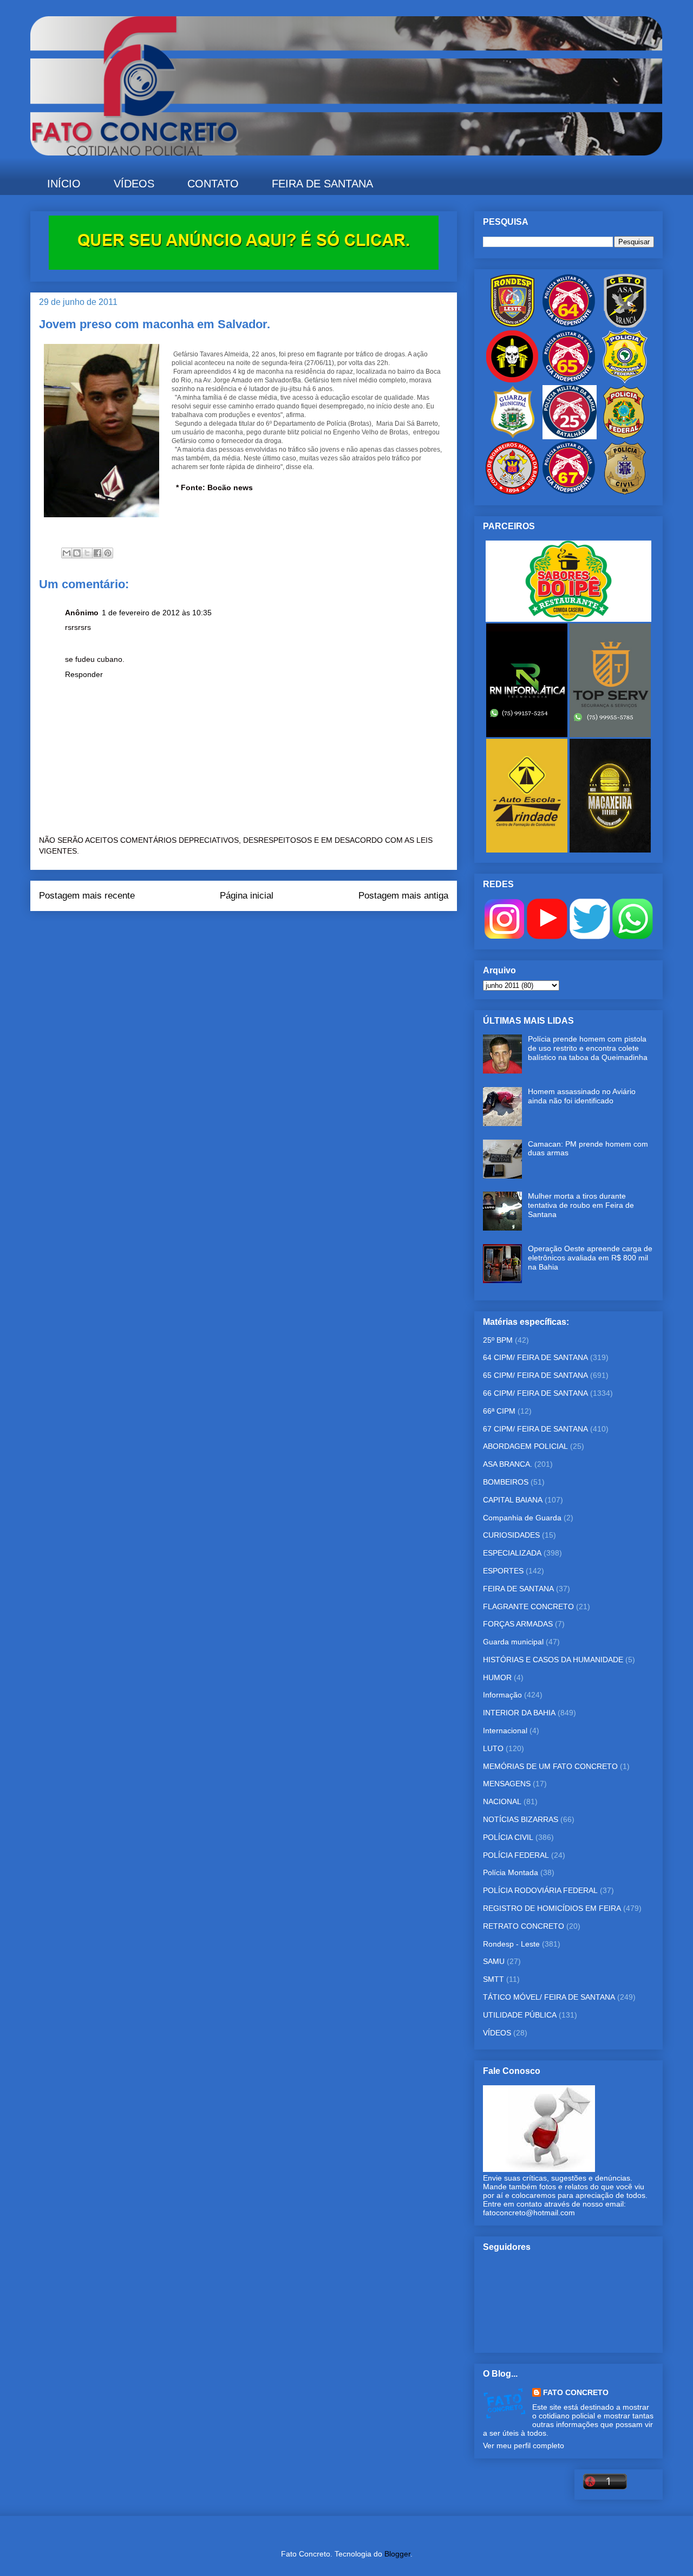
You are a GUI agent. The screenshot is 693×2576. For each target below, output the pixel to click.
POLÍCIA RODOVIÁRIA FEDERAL (540, 1890)
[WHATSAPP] (633, 936)
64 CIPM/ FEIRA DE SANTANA (535, 1357)
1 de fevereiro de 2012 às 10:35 (157, 613)
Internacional (505, 1731)
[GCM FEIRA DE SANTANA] (513, 437)
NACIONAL (502, 1801)
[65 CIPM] (568, 381)
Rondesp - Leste (511, 1944)
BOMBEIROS (506, 1482)
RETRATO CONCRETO (524, 1926)
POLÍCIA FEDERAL (516, 1855)
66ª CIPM (499, 1411)
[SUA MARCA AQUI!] (244, 267)
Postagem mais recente (87, 896)
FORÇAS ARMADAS (518, 1624)
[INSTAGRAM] (504, 936)
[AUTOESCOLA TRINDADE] (528, 850)
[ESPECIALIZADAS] (512, 381)
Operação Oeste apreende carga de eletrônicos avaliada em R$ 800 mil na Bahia (590, 1258)
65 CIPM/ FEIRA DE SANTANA (535, 1375)
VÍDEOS (134, 184)
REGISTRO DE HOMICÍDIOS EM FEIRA (552, 1908)
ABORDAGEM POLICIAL (525, 1446)
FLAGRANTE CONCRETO (528, 1606)
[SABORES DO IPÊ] (568, 619)
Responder (84, 674)
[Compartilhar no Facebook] (97, 553)
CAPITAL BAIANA (513, 1500)
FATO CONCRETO (576, 2392)
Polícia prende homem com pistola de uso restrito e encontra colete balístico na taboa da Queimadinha (588, 1048)
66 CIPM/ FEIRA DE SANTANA (535, 1393)
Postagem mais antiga (403, 896)
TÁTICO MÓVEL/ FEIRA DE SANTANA (549, 1997)
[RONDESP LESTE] (512, 325)
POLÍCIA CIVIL (508, 1837)
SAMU (494, 1961)
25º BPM (498, 1340)
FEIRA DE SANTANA (322, 184)
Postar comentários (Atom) (259, 933)
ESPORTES (503, 1571)
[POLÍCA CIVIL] (625, 492)
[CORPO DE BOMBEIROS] (512, 492)
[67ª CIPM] (568, 492)
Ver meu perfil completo (524, 2445)
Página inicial (247, 896)
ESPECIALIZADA (512, 1553)
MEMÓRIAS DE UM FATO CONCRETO (550, 1766)
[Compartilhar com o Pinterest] (108, 553)
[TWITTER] (590, 936)
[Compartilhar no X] (87, 553)
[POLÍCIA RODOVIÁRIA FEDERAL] (625, 381)
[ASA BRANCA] (625, 325)
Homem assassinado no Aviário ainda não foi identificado (582, 1096)
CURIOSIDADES (511, 1535)
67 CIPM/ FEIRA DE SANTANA (535, 1429)
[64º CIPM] (568, 325)
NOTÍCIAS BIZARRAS (521, 1819)
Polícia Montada (511, 1872)
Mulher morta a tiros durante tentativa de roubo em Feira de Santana (581, 1205)
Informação (502, 1695)
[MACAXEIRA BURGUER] (610, 850)
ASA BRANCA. (508, 1464)
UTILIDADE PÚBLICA (520, 2015)
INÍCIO (64, 184)
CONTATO (213, 184)
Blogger (397, 2554)
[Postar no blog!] (77, 553)
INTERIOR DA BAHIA (519, 1713)
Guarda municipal (513, 1642)
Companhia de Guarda (522, 1518)
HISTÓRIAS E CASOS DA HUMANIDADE (553, 1660)
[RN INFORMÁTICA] (528, 734)
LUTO (493, 1748)
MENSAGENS (507, 1784)
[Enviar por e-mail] (67, 553)
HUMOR (497, 1677)
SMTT (493, 1979)
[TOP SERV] (610, 734)
